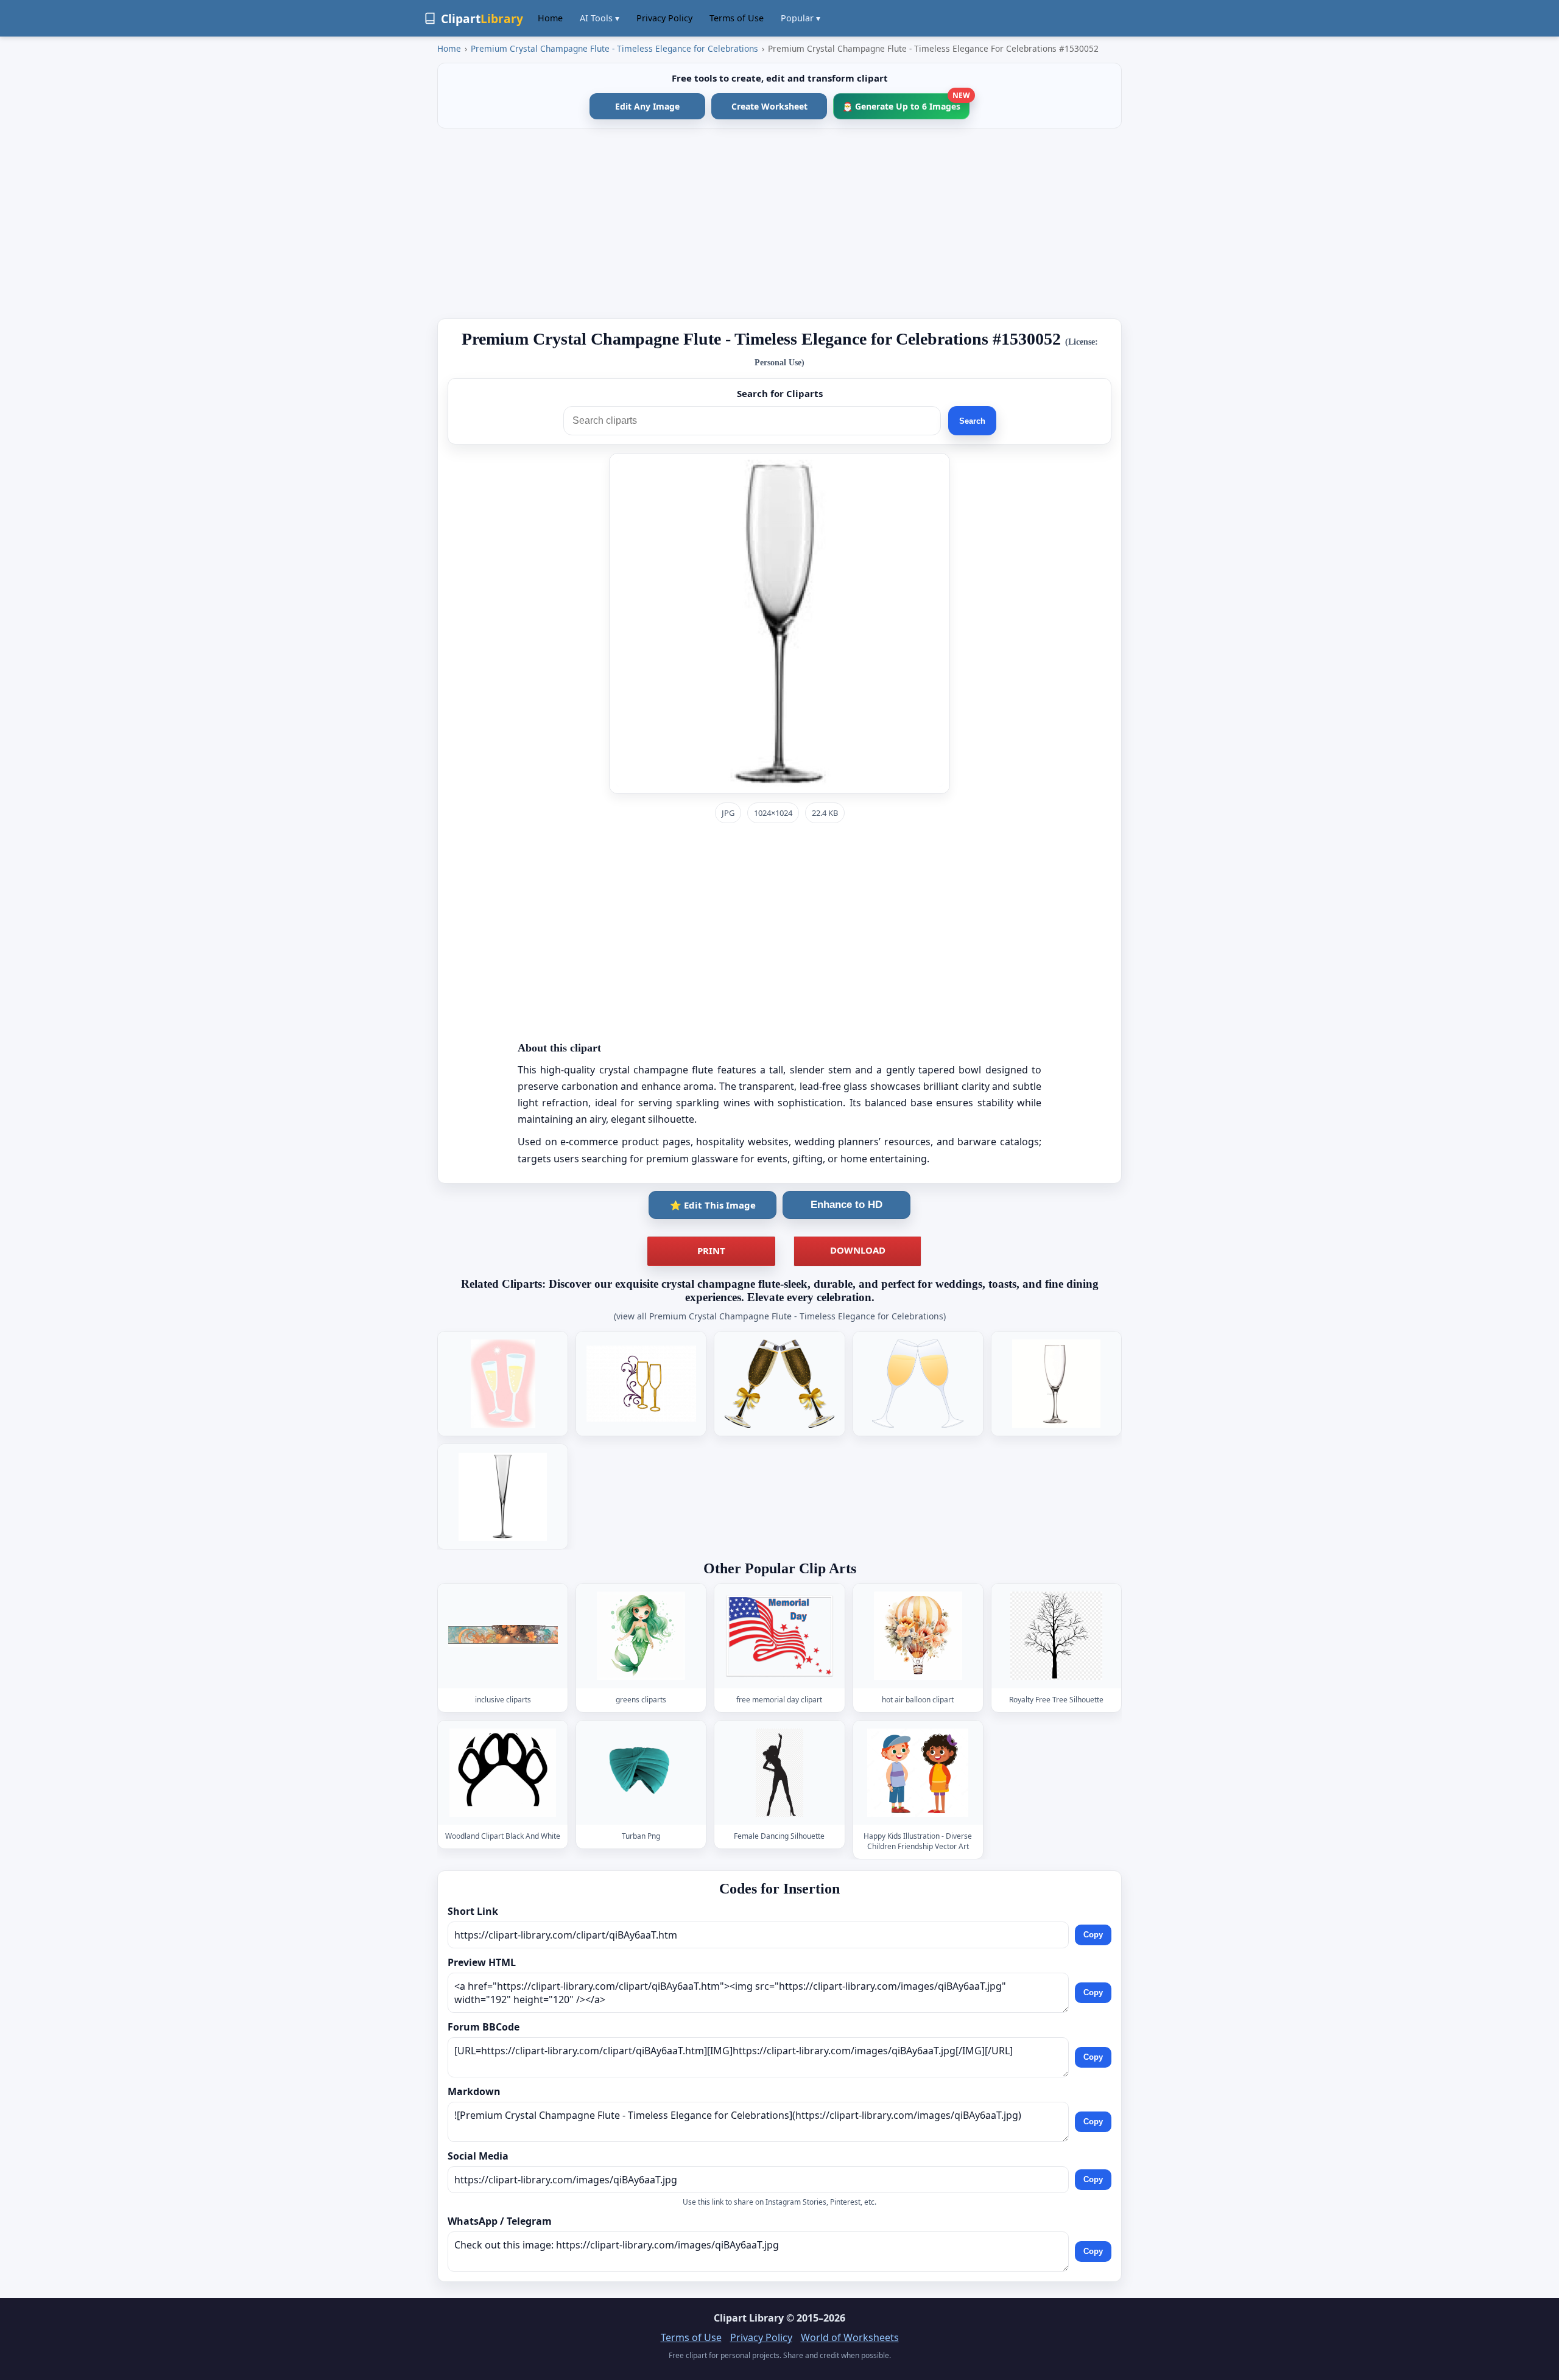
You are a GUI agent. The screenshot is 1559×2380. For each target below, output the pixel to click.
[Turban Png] (641, 1773)
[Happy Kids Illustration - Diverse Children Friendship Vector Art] (918, 1773)
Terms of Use (737, 18)
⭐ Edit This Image (713, 1205)
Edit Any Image (647, 106)
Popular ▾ (801, 18)
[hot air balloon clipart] (918, 1636)
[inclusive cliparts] (503, 1636)
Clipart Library (749, 2318)
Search (972, 421)
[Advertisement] (779, 223)
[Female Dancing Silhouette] (779, 1773)
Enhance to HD (846, 1205)
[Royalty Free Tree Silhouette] (1056, 1636)
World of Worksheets (850, 2337)
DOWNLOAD (858, 1250)
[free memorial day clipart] (779, 1636)
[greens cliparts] (641, 1636)
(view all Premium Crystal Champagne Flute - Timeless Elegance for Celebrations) (780, 1316)
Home (550, 18)
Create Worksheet (769, 106)
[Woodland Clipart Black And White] (503, 1773)
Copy (1093, 1935)
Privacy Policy (664, 18)
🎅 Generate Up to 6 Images (906, 103)
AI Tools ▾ (600, 18)
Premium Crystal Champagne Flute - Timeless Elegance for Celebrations (614, 48)
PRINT (711, 1251)
